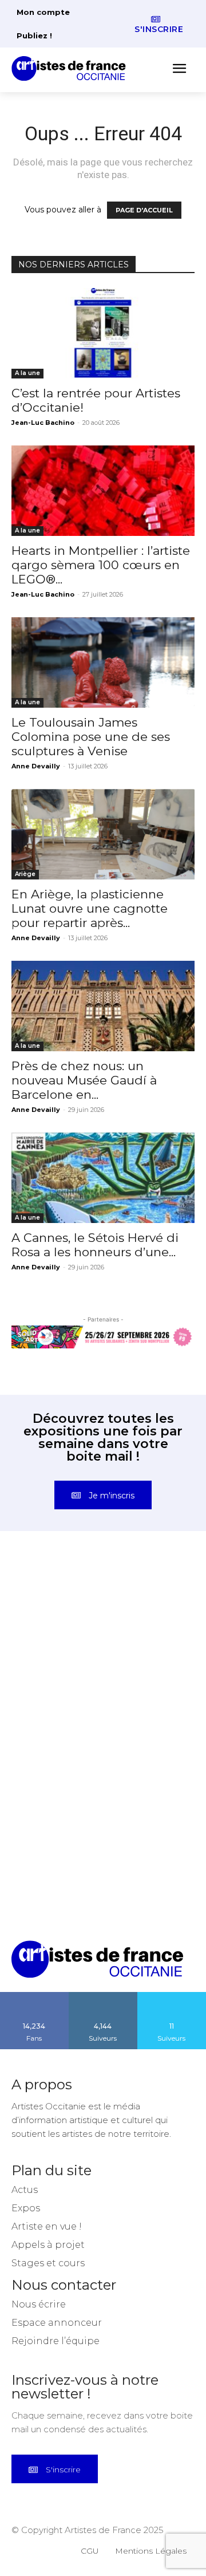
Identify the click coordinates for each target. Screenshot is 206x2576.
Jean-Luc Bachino (43, 423)
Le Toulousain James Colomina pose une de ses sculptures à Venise (91, 737)
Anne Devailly (36, 766)
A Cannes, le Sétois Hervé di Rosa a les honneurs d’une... (95, 1245)
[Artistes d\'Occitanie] (72, 68)
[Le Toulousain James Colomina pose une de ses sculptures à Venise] (103, 662)
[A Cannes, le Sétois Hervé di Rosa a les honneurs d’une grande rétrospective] (103, 1178)
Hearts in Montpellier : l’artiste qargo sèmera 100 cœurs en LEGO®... (101, 565)
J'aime (34, 1996)
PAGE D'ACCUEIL (144, 210)
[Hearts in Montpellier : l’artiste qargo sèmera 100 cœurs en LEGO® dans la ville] (103, 491)
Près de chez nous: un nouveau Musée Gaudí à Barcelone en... (84, 1080)
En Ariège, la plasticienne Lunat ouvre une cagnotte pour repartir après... (90, 908)
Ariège (25, 874)
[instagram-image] (57, 1611)
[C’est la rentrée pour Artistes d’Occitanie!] (103, 333)
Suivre (103, 1996)
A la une (27, 373)
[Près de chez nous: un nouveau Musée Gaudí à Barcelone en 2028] (103, 1006)
